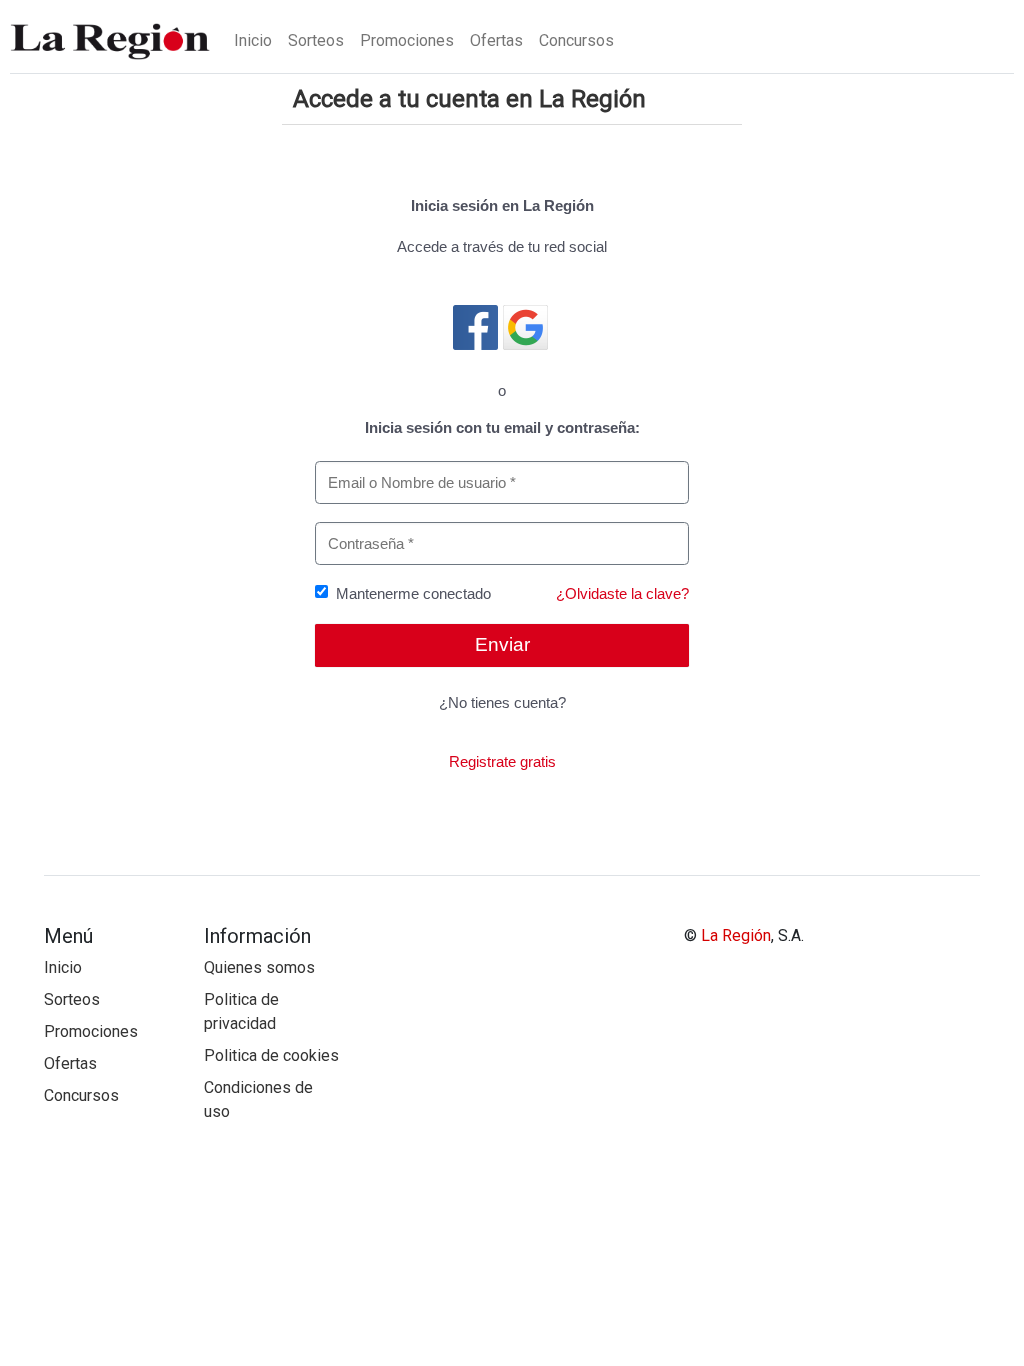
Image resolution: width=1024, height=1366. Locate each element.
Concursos (576, 40)
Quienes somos (259, 967)
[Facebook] (475, 327)
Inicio (253, 40)
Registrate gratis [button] (502, 761)
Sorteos (316, 40)
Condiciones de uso (258, 1099)
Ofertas (496, 40)
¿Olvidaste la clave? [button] (622, 593)
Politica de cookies (271, 1055)
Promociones (407, 40)
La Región (736, 935)
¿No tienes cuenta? (502, 702)
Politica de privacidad (241, 1011)
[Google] (525, 327)
